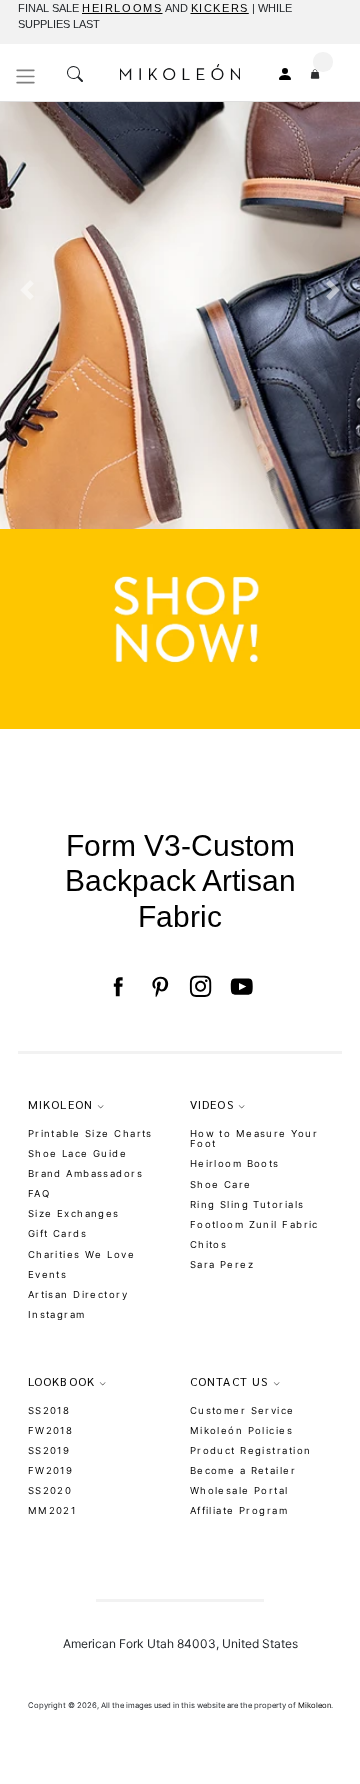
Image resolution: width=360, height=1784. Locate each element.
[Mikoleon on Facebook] (117, 987)
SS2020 (50, 1490)
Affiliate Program (239, 1510)
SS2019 (49, 1450)
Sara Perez (222, 1264)
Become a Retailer (243, 1470)
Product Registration (251, 1450)
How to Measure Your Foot (254, 1139)
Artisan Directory (78, 1294)
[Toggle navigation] (26, 76)
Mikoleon (314, 1705)
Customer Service (242, 1410)
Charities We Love (81, 1254)
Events (48, 1274)
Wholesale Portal (239, 1490)
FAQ (39, 1193)
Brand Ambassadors (85, 1173)
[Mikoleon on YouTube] (241, 987)
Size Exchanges (74, 1213)
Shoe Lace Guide (78, 1153)
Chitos (209, 1244)
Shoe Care (221, 1184)
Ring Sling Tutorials (247, 1204)
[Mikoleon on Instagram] (200, 987)
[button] (27, 414)
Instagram (57, 1314)
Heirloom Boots (235, 1163)
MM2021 (52, 1510)
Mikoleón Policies (241, 1430)
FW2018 (51, 1430)
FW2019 (51, 1470)
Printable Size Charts (90, 1133)
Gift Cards (57, 1233)
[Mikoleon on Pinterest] (159, 987)
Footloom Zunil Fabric (254, 1224)
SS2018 (49, 1410)
